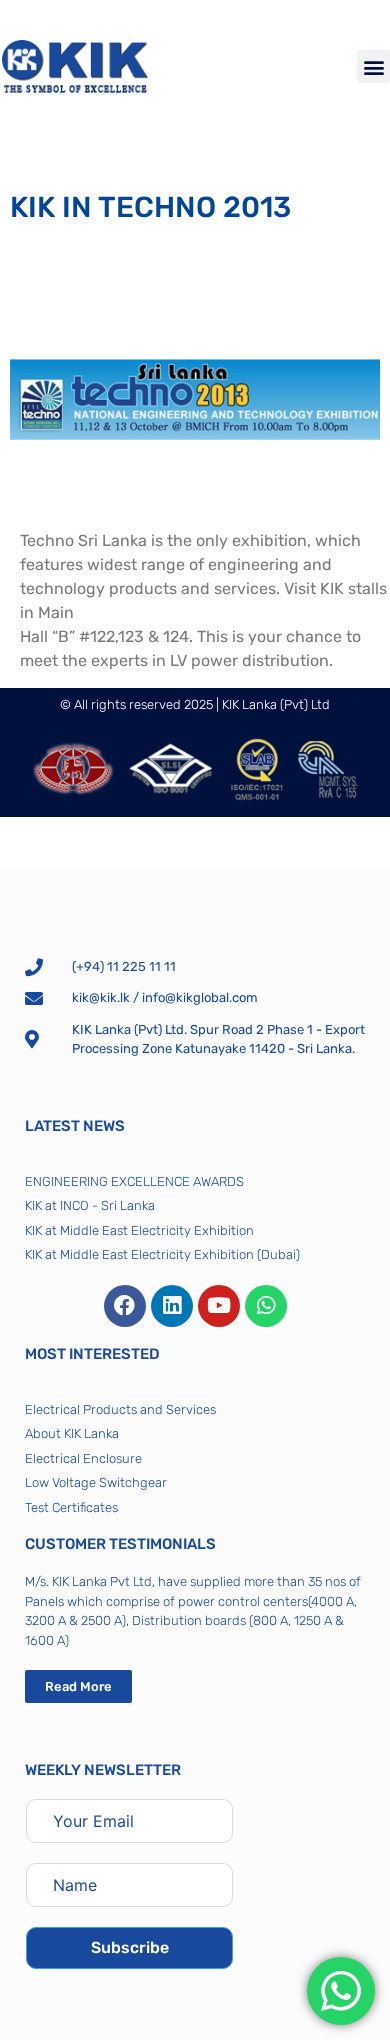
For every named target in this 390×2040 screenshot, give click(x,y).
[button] (373, 66)
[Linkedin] (172, 1306)
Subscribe (130, 1947)
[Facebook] (125, 1306)
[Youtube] (219, 1306)
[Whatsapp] (266, 1306)
